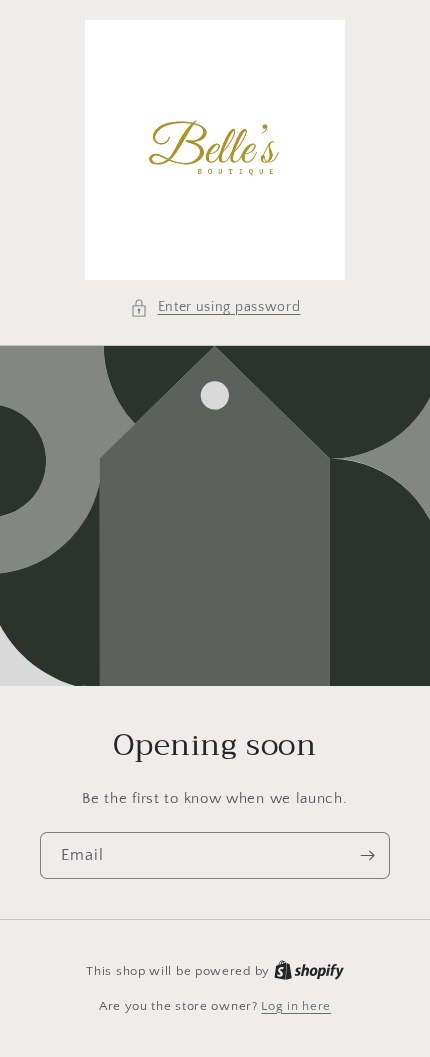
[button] (215, 307)
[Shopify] (309, 971)
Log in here (296, 1006)
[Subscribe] (367, 855)
